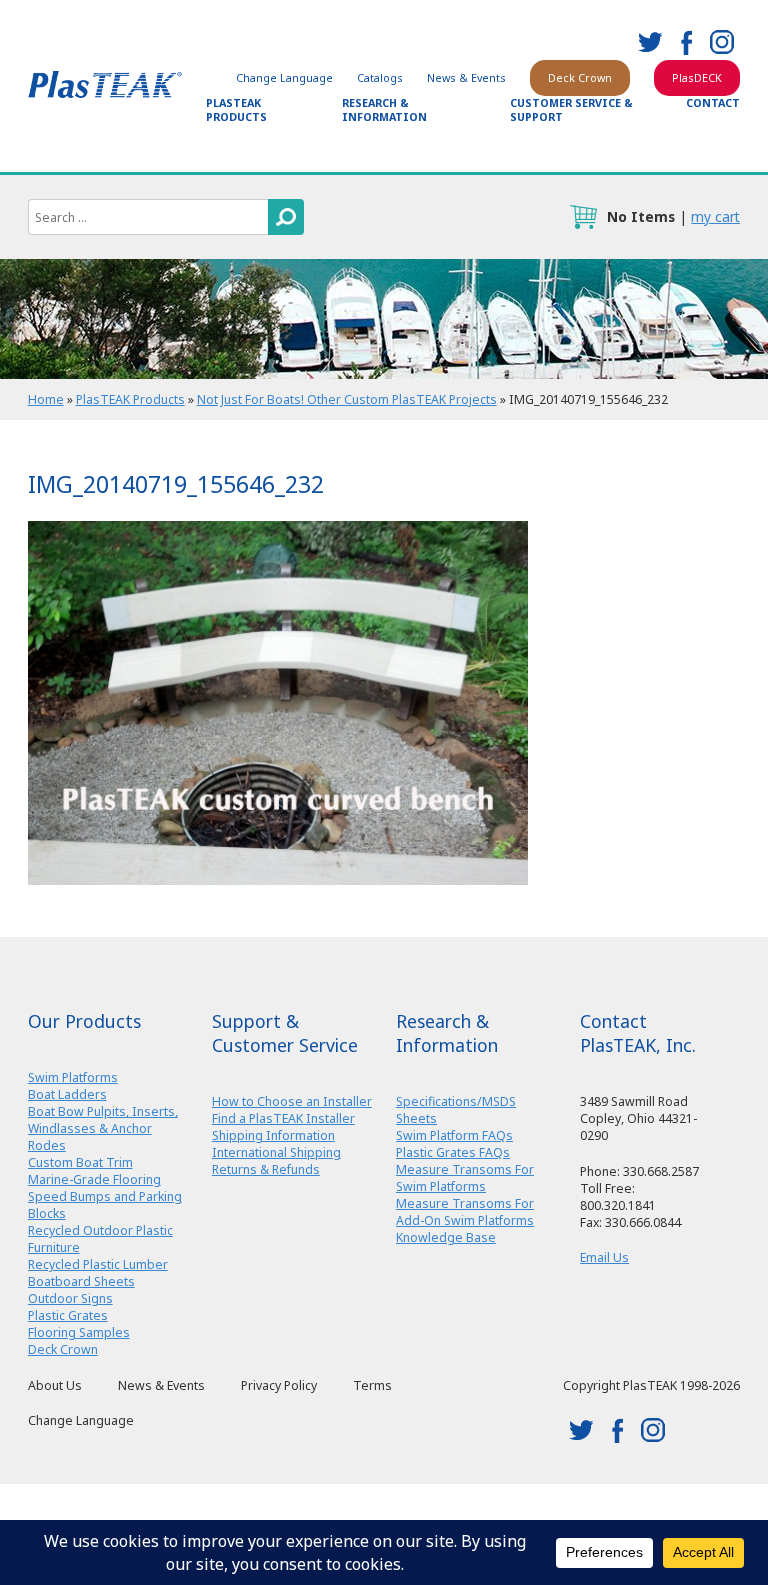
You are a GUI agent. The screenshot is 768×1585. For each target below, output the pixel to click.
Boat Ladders (67, 1094)
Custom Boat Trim (80, 1162)
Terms (372, 1385)
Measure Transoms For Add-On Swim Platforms (465, 1212)
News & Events (466, 78)
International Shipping (276, 1152)
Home (46, 399)
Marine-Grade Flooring (94, 1179)
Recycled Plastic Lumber (98, 1264)
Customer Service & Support (571, 110)
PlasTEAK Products (236, 110)
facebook (686, 42)
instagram (722, 42)
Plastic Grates (68, 1315)
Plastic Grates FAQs (453, 1152)
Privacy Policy (279, 1385)
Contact (713, 103)
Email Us (604, 1257)
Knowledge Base (446, 1237)
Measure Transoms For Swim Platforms (465, 1178)
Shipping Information (273, 1135)
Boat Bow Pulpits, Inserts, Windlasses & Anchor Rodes (103, 1128)
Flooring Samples (79, 1332)
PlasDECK (697, 78)
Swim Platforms (73, 1077)
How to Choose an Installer (292, 1101)
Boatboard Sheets (81, 1281)
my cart (715, 216)
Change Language (284, 78)
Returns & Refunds (266, 1169)
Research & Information (384, 110)
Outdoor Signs (70, 1298)
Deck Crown (580, 78)
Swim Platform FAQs (454, 1135)
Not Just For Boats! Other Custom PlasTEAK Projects (347, 399)
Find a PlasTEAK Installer (283, 1118)
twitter (650, 42)
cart (583, 217)
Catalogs (380, 78)
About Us (55, 1385)
